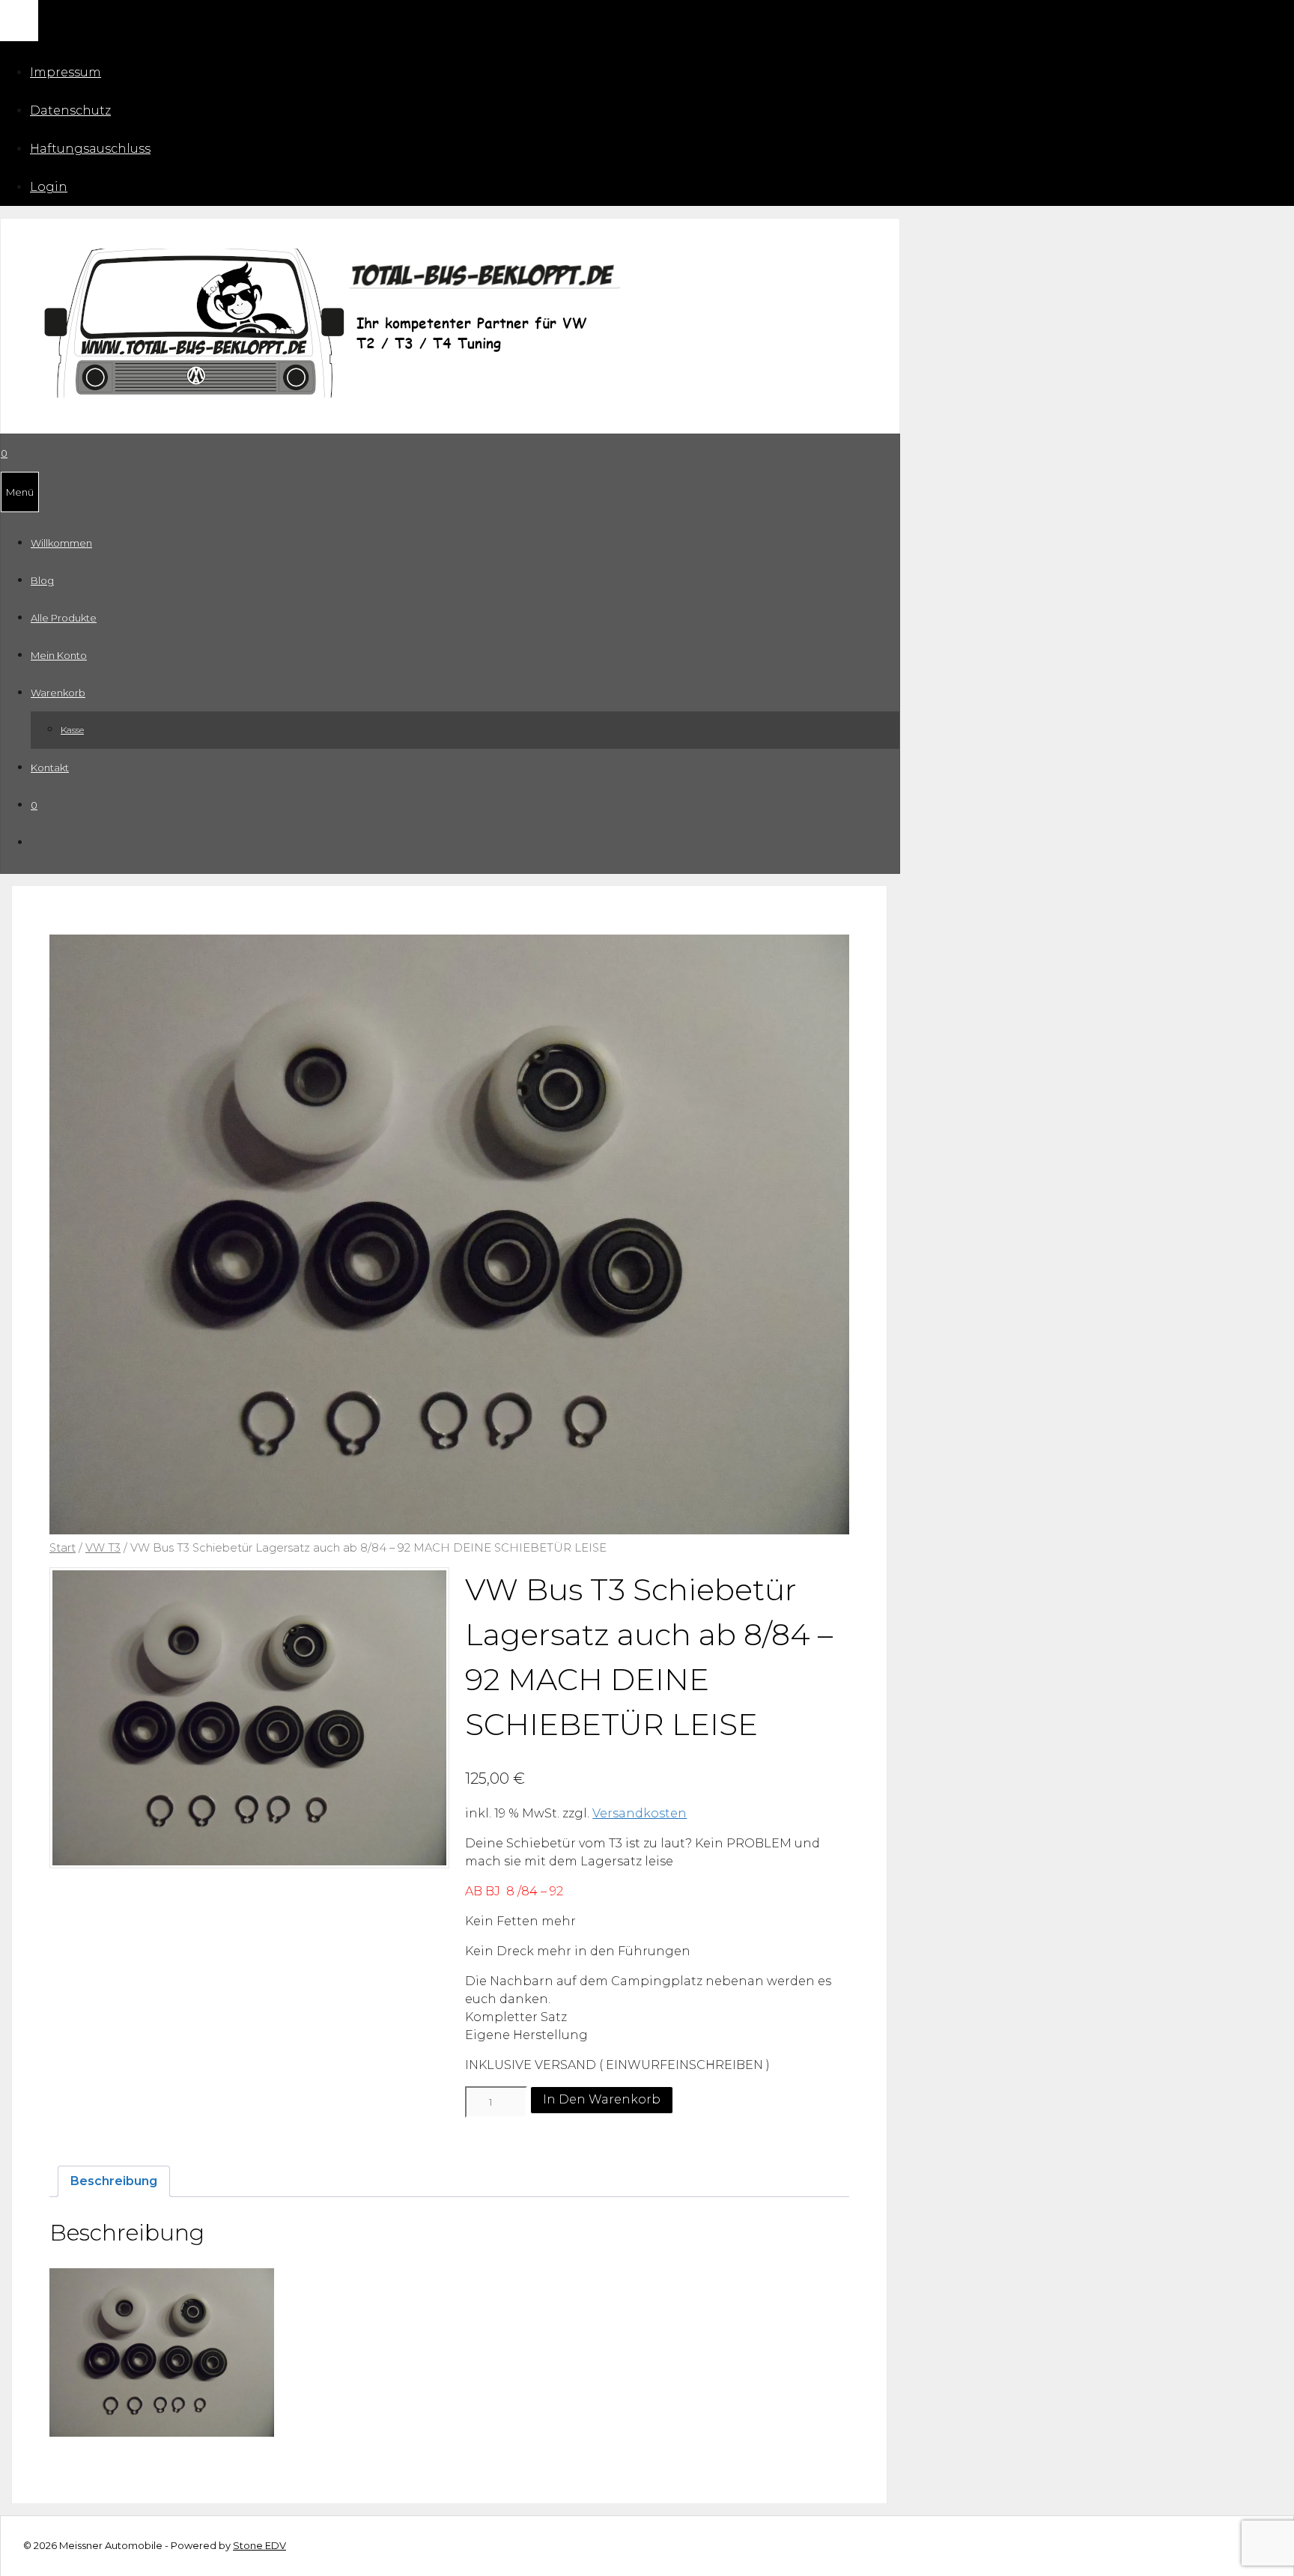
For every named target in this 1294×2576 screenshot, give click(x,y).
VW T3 (103, 1548)
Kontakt (50, 768)
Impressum (66, 72)
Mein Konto (59, 655)
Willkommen (61, 543)
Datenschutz (70, 110)
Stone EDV (259, 2545)
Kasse (72, 730)
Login (49, 187)
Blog (42, 580)
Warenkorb (58, 693)
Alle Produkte (64, 618)
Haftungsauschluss (90, 149)
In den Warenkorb (602, 2099)
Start (63, 1548)
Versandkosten (640, 1813)
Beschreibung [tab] (114, 2181)
